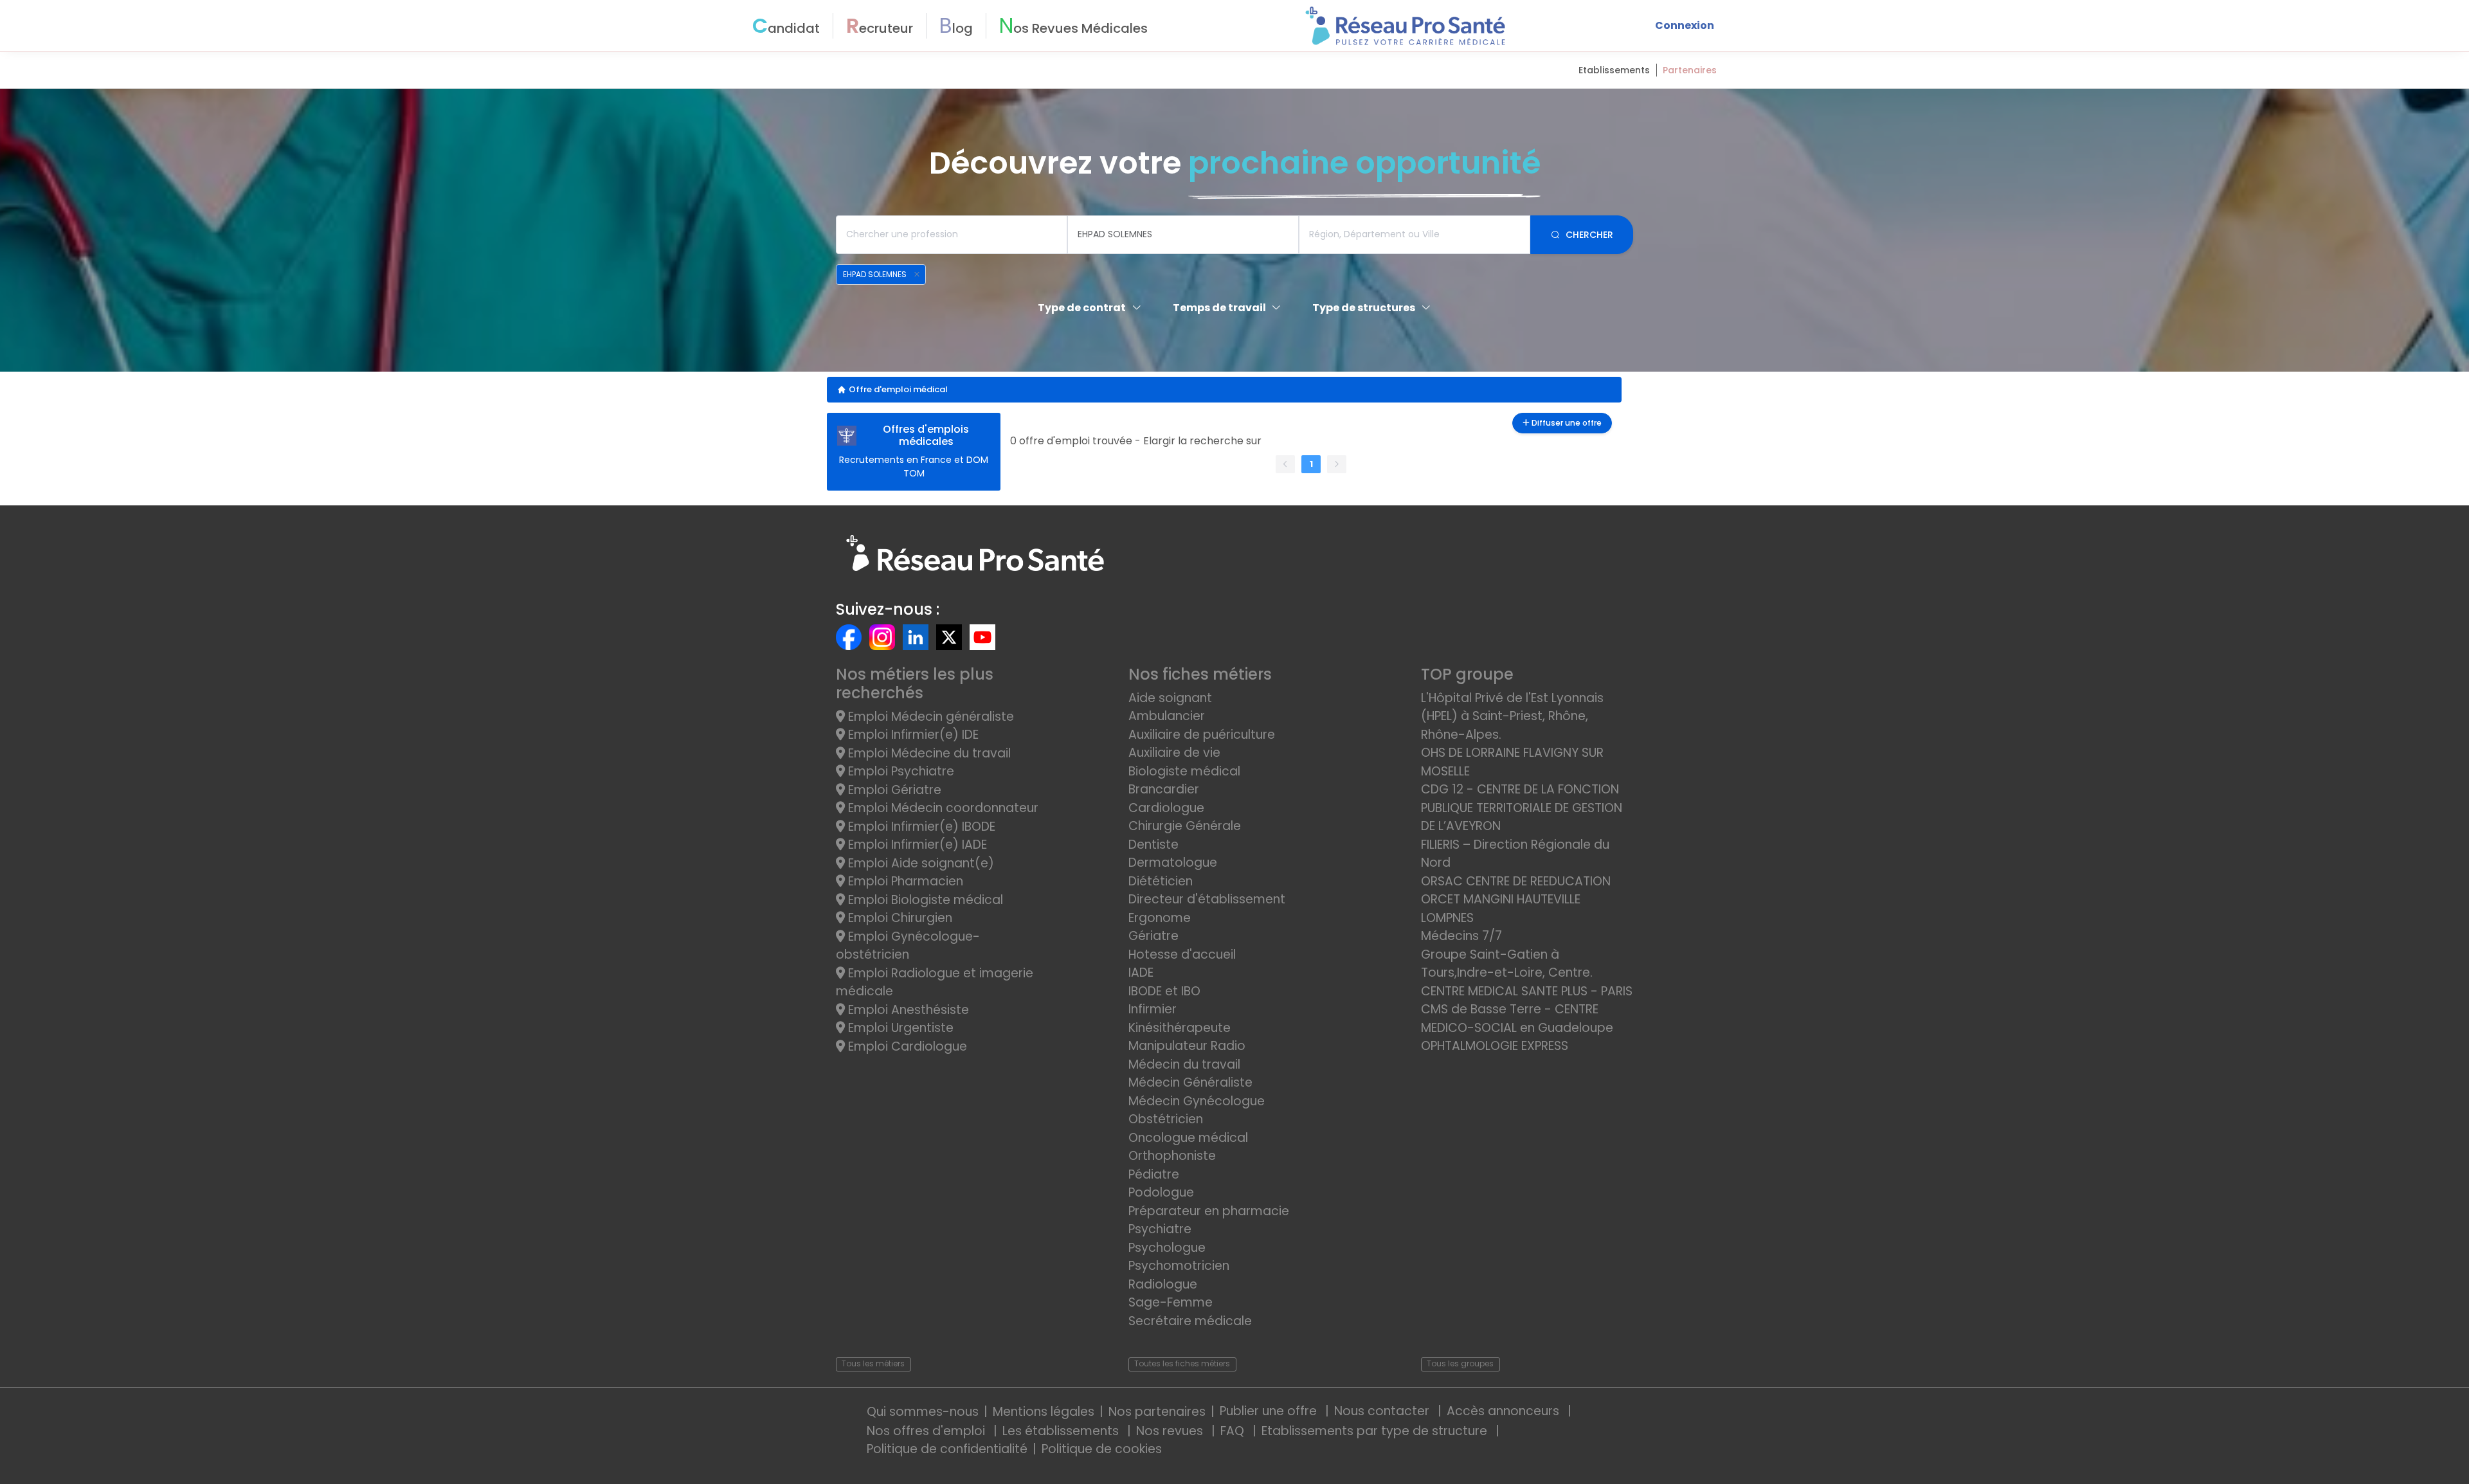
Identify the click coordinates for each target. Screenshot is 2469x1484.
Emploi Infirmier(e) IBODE (920, 827)
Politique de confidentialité (947, 1449)
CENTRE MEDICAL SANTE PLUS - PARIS (1527, 991)
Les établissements (1062, 1431)
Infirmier (1153, 1009)
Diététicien (1161, 881)
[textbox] (952, 235)
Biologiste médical (1184, 771)
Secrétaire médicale (1190, 1321)
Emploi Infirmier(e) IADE (916, 845)
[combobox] (952, 235)
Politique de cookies (1102, 1449)
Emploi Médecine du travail (928, 753)
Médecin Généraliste (1190, 1082)
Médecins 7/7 (1461, 936)
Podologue (1161, 1192)
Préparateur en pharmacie (1209, 1211)
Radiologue (1163, 1284)
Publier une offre (1270, 1411)
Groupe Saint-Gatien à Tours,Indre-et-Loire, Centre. (1507, 964)
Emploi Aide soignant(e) (919, 863)
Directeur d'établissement (1207, 899)
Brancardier (1164, 789)
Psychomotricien (1179, 1266)
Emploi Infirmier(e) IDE (912, 735)
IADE (1141, 973)
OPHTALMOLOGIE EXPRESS (1495, 1046)
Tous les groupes (1460, 1363)
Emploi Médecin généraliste (929, 717)
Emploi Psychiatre (900, 771)
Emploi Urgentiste (899, 1028)
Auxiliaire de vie (1174, 753)
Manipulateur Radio (1187, 1046)
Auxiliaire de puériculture (1202, 735)
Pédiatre (1154, 1174)
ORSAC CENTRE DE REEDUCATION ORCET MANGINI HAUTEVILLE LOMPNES (1516, 900)
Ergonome (1160, 918)
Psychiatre (1160, 1229)
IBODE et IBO (1164, 991)
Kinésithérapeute (1180, 1028)
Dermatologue (1173, 863)
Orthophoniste (1172, 1156)
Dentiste (1153, 845)
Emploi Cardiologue (906, 1046)
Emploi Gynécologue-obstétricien (908, 946)
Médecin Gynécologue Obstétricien (1197, 1110)
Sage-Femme (1171, 1302)
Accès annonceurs (1505, 1411)
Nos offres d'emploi (927, 1431)
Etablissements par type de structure (1376, 1431)
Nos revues (1171, 1431)
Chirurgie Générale (1185, 826)
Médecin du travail (1186, 1064)
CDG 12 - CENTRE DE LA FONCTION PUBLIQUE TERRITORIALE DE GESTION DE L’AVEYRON (1522, 808)
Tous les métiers (873, 1363)
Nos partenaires (1157, 1412)
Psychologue (1167, 1248)
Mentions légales (1044, 1412)
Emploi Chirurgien (899, 918)
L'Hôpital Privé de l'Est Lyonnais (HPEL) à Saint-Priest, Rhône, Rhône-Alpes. (1512, 716)
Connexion (1685, 25)
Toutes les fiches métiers (1182, 1363)
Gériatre (1153, 936)
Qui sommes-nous (923, 1412)
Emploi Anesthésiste (907, 1010)
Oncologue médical (1188, 1138)
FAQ (1234, 1431)
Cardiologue (1166, 808)
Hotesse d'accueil (1182, 955)
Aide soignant (1170, 698)
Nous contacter (1383, 1411)
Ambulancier (1167, 716)
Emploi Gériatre (893, 790)
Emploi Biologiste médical (924, 900)
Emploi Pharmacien (904, 881)
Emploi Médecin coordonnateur (942, 808)
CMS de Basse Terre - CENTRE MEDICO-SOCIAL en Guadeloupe (1517, 1018)
